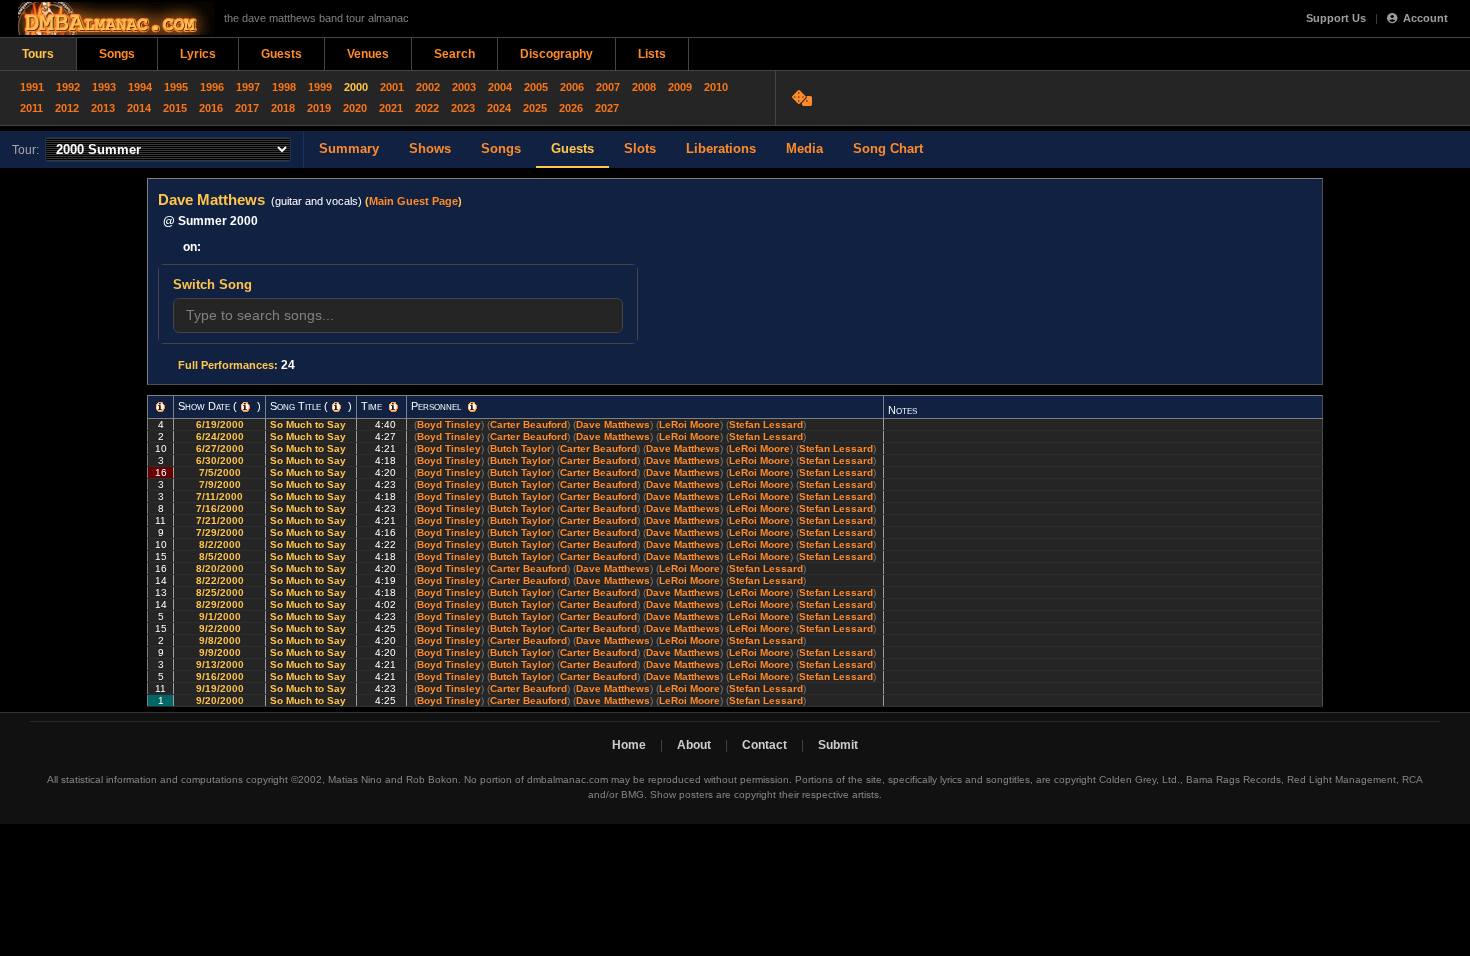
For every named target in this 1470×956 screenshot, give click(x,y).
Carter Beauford (528, 424)
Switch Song (212, 284)
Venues (368, 54)
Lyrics (198, 54)
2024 (499, 108)
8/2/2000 (220, 544)
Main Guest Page (413, 201)
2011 (31, 108)
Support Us (1336, 18)
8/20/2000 (220, 568)
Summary (349, 148)
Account (1425, 18)
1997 (248, 87)
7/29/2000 (220, 532)
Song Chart (888, 148)
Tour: (25, 150)
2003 (464, 87)
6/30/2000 (220, 460)
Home (629, 745)
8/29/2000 (220, 604)
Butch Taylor (520, 448)
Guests (281, 54)
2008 (644, 87)
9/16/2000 (220, 676)
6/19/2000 (220, 424)
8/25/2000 (220, 592)
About (694, 745)
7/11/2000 (219, 496)
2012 (67, 108)
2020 (355, 108)
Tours (38, 54)
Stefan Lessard (766, 424)
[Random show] (804, 98)
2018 (283, 108)
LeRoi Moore (689, 424)
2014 (139, 108)
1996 (212, 87)
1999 (320, 87)
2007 (608, 87)
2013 (103, 108)
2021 (391, 108)
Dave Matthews (613, 424)
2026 (571, 108)
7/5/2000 (220, 472)
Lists (652, 54)
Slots (640, 148)
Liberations (721, 148)
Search (454, 54)
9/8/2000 (220, 640)
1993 (104, 87)
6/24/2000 (220, 436)
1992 (68, 87)
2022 (427, 108)
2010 (716, 87)
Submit (838, 745)
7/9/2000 (220, 484)
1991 (32, 87)
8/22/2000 (220, 580)
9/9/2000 (220, 652)
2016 (211, 108)
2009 (680, 87)
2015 (175, 108)
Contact (764, 745)
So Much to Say (309, 424)
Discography (556, 54)
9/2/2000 (220, 628)
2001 (392, 87)
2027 (607, 108)
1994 (140, 87)
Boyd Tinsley (449, 424)
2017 (247, 108)
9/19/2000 (220, 688)
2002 (428, 87)
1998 (284, 87)
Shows (430, 148)
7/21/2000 (220, 520)
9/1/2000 (220, 616)
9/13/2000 (220, 664)
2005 (536, 87)
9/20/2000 (220, 700)
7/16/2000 (220, 508)
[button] (160, 407)
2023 (463, 108)
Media (804, 148)
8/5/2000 (220, 556)
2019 (319, 108)
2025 (535, 108)
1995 (176, 87)
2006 (572, 87)
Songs (117, 54)
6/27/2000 (220, 448)
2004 (500, 87)
